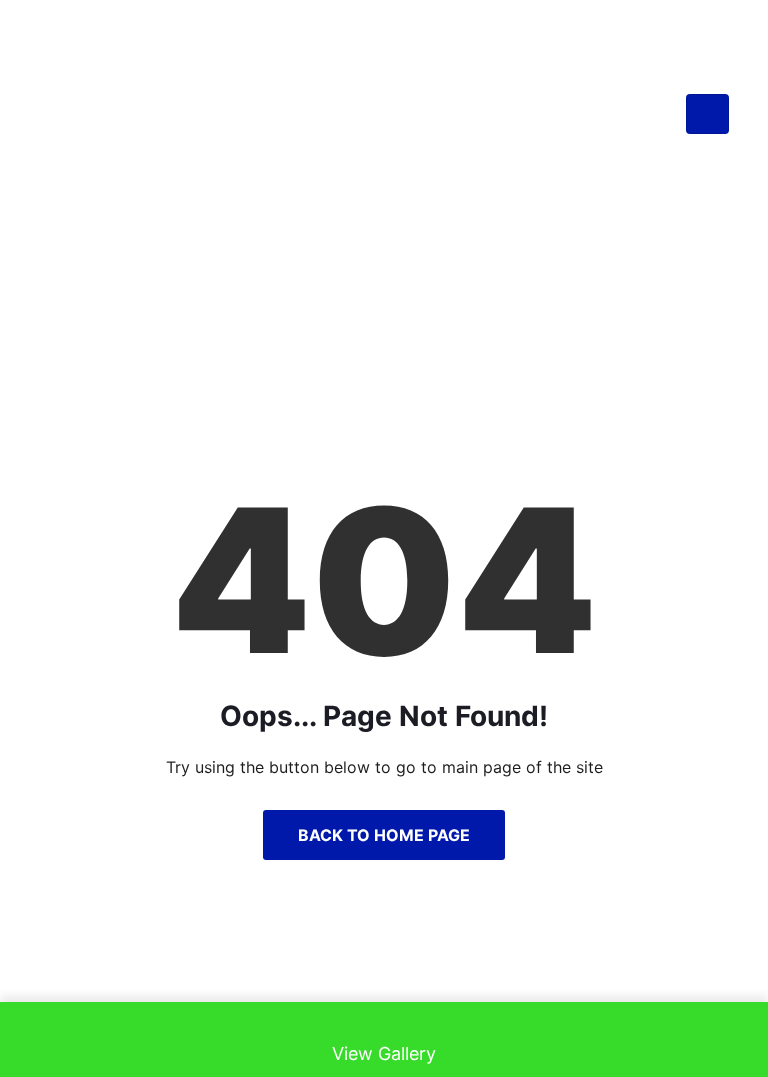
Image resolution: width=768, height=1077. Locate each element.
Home (311, 285)
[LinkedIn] (384, 970)
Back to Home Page (384, 835)
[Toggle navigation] (707, 114)
